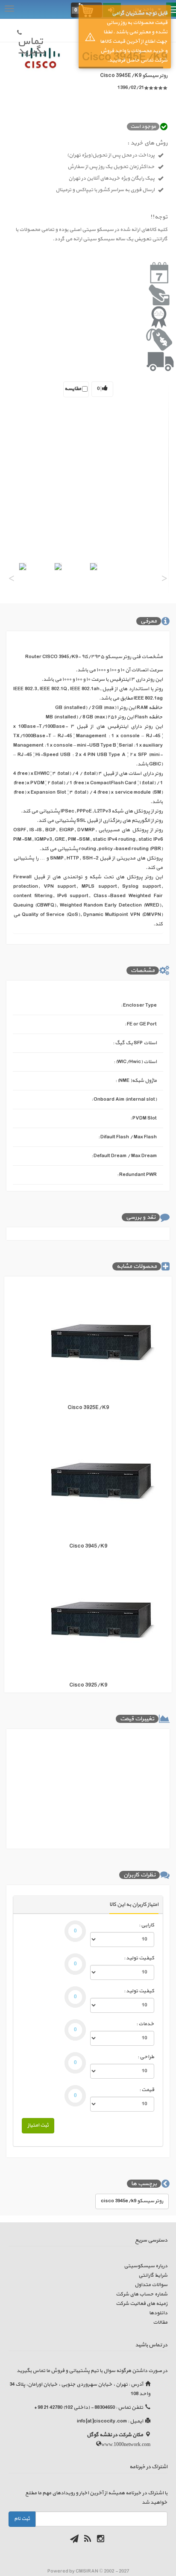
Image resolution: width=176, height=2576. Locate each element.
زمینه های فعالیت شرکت (142, 2304)
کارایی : (147, 1925)
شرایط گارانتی (153, 2275)
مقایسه (73, 389)
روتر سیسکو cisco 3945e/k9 (132, 2201)
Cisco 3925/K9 (88, 1685)
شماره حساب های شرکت (142, 2294)
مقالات (160, 2322)
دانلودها (158, 2313)
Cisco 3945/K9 (88, 1546)
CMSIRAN (87, 2571)
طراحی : (146, 2057)
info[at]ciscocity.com (102, 2421)
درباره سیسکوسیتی (146, 2266)
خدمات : (145, 2024)
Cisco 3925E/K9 (88, 1408)
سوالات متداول (151, 2285)
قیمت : (147, 2090)
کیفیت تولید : (139, 1958)
